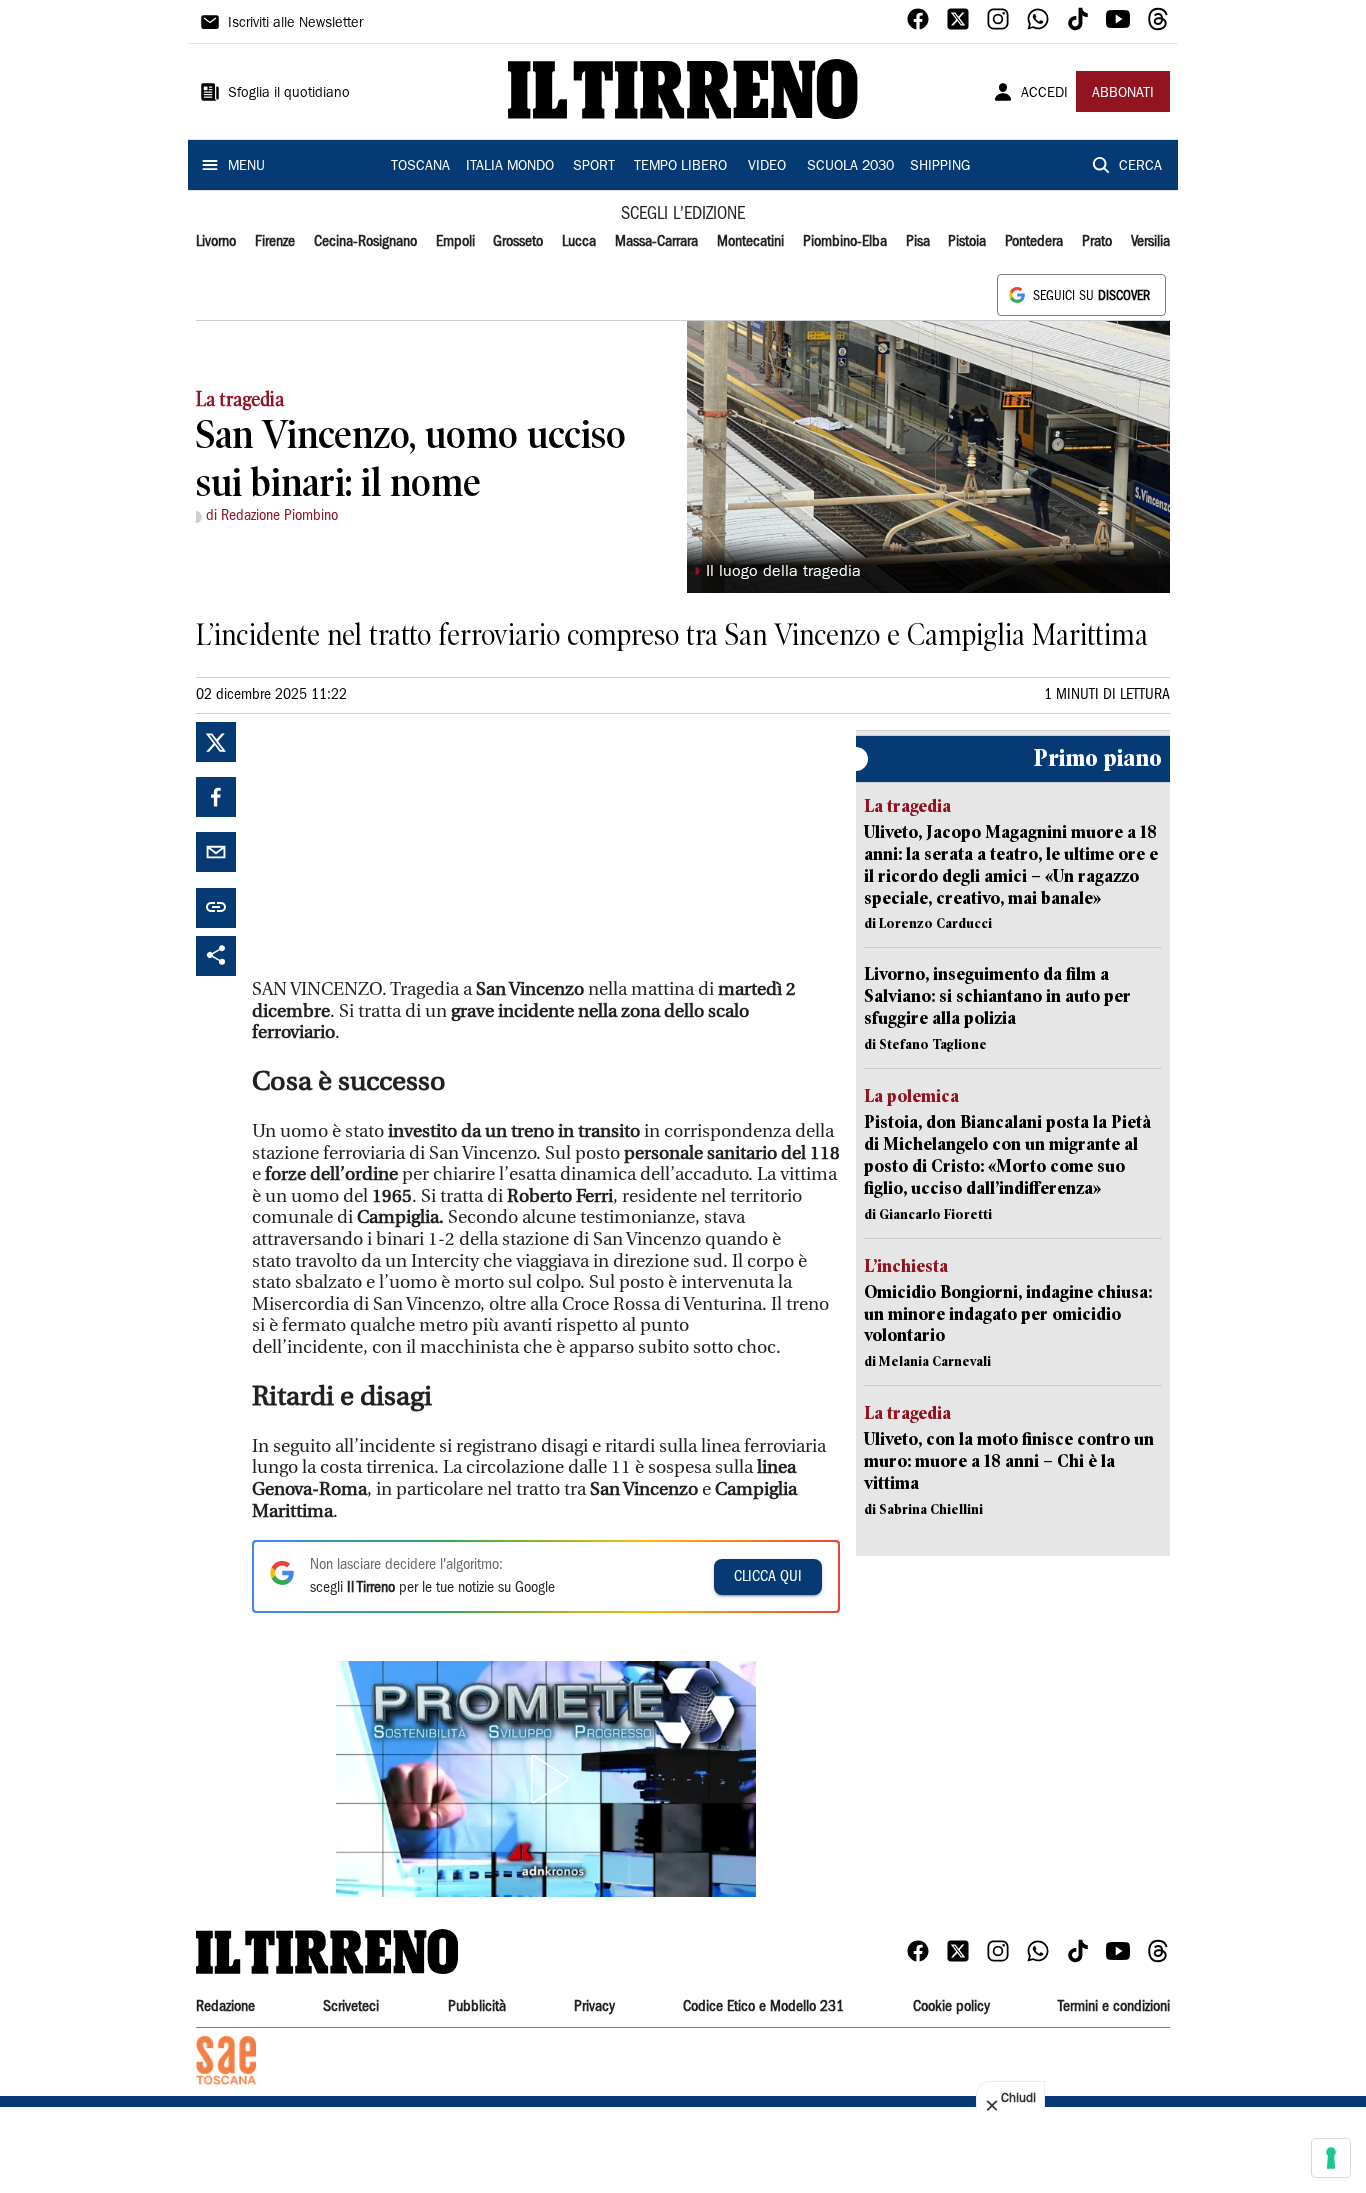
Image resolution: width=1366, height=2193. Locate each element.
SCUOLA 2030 (850, 167)
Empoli (455, 242)
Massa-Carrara (656, 242)
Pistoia (967, 242)
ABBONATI (1123, 94)
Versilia (1150, 242)
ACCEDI (1044, 94)
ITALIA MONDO (510, 167)
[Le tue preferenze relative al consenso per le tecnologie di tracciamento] (1331, 2158)
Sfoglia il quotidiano (289, 94)
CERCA (1140, 167)
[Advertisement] (402, 847)
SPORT (594, 167)
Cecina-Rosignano (365, 242)
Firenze (275, 242)
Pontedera (1034, 242)
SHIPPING (940, 167)
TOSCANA (420, 167)
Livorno (216, 242)
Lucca (579, 242)
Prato (1097, 242)
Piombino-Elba (845, 242)
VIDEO (767, 167)
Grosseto (518, 242)
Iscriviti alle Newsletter (295, 24)
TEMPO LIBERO (680, 167)
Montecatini (750, 242)
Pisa (918, 242)
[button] (546, 1779)
